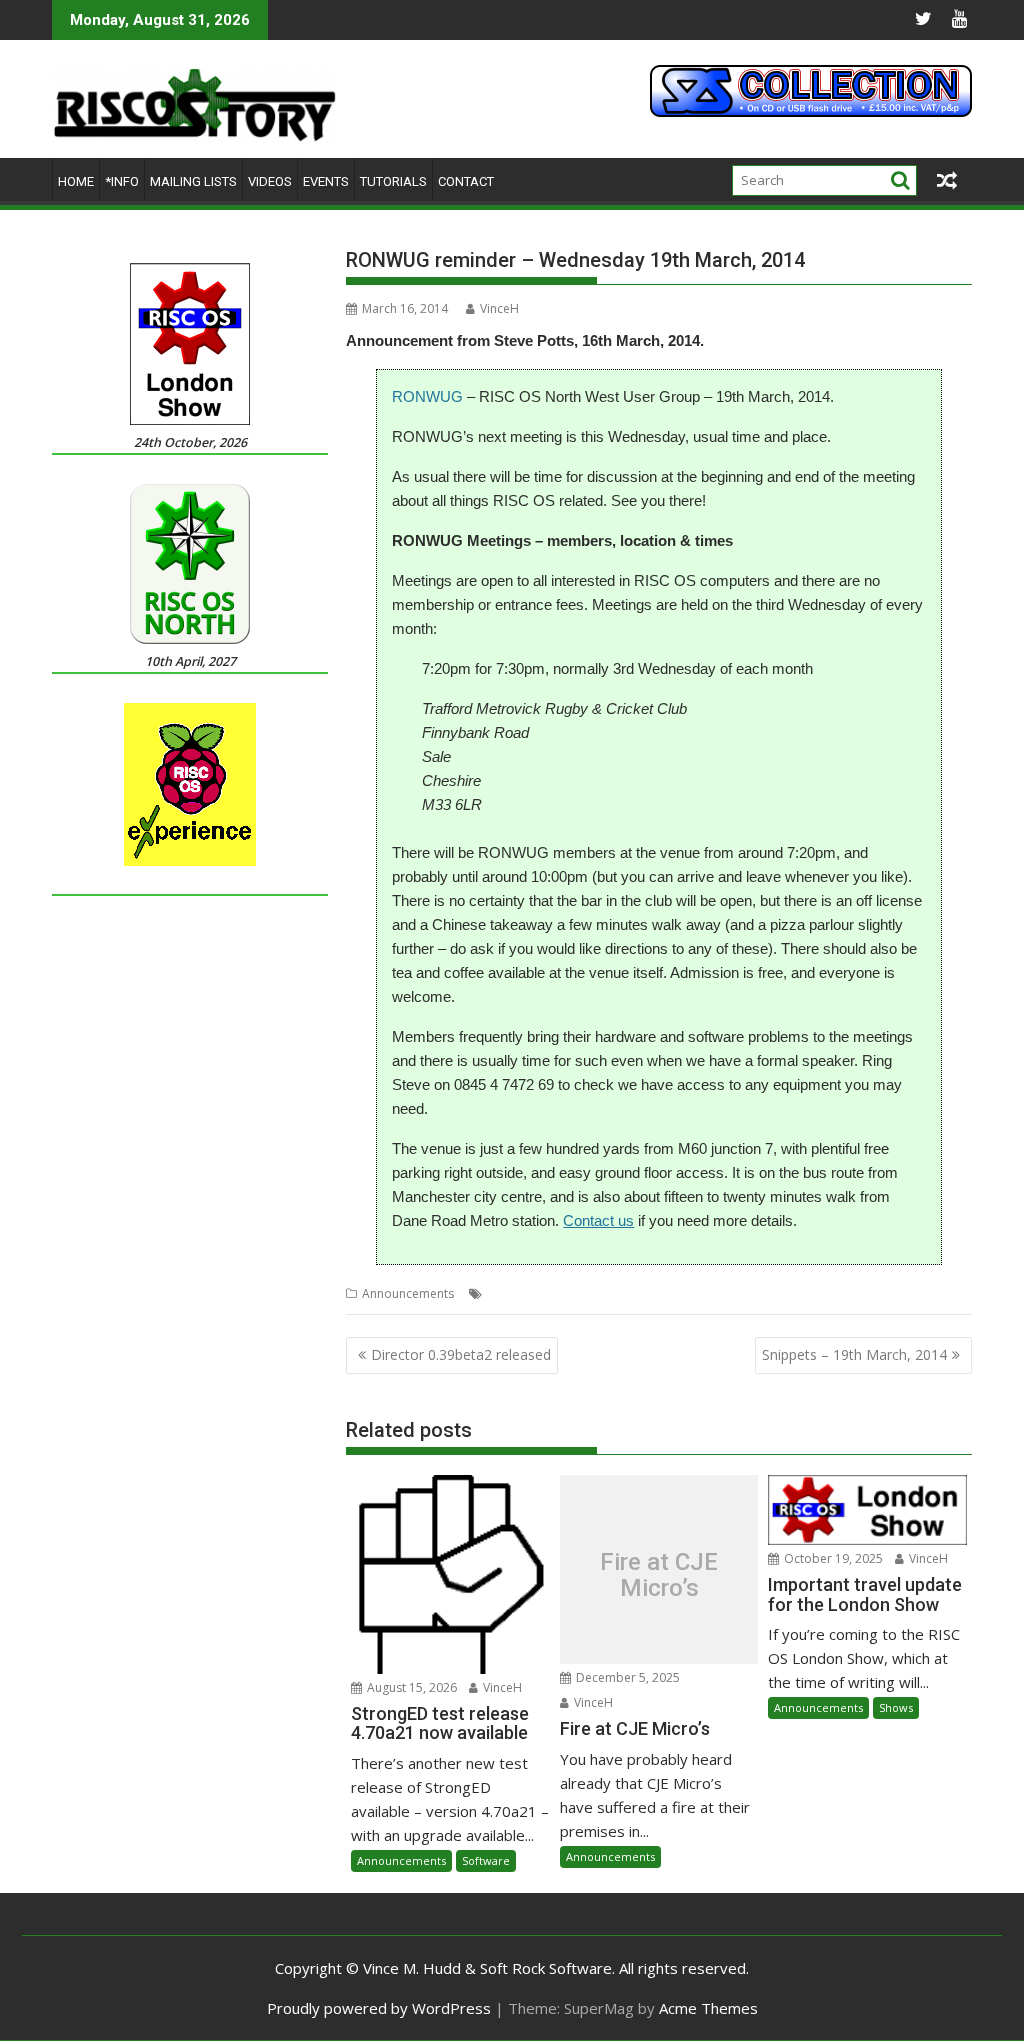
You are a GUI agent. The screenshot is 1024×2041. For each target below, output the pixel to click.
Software (486, 1860)
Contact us (598, 1220)
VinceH (499, 308)
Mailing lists (193, 181)
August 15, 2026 (410, 1687)
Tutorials (393, 181)
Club (500, 1293)
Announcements (408, 1293)
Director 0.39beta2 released (461, 1354)
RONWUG (427, 396)
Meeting (543, 1293)
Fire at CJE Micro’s (659, 1574)
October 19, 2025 (832, 1558)
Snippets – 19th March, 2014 (854, 1354)
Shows (896, 1707)
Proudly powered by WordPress (379, 2008)
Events (326, 181)
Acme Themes (708, 2008)
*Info (122, 181)
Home (76, 181)
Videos (270, 181)
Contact (466, 181)
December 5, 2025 (626, 1677)
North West (606, 1293)
